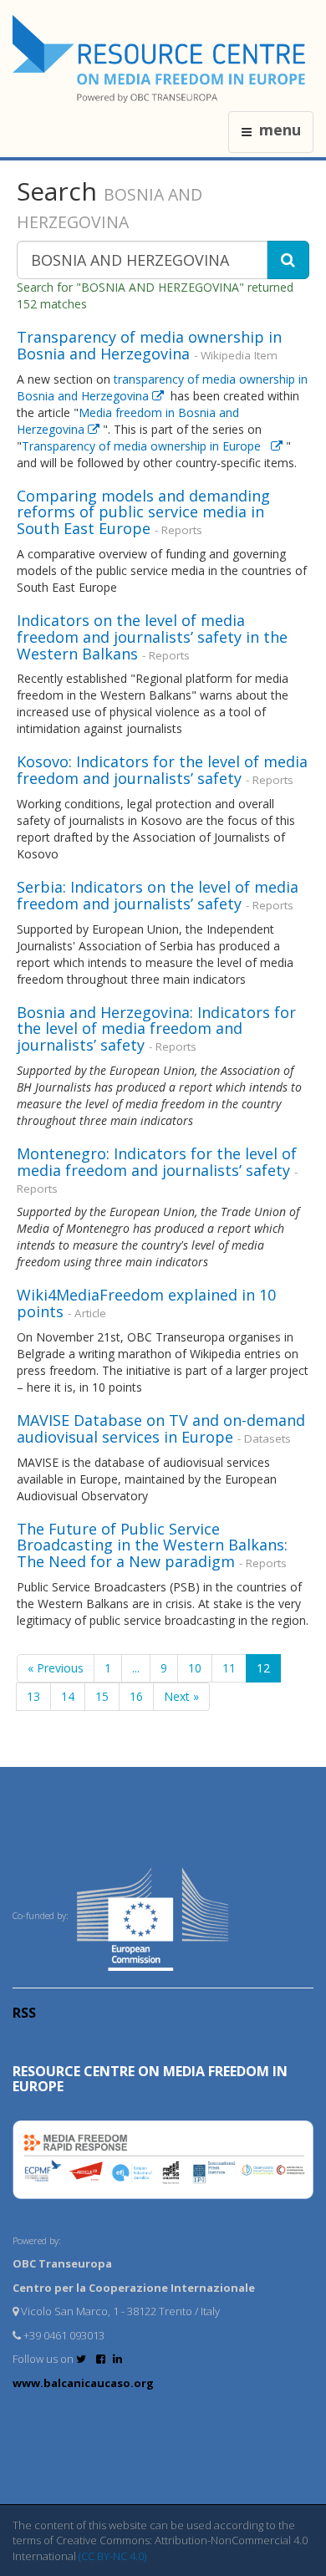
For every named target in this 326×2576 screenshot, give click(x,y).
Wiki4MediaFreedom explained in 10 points (146, 1303)
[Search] (288, 260)
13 (33, 1696)
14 (68, 1696)
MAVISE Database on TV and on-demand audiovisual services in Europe (161, 1428)
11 (229, 1668)
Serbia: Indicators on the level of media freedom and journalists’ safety (158, 895)
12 (263, 1668)
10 (195, 1668)
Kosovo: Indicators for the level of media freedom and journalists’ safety (162, 770)
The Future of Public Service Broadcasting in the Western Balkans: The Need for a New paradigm (152, 1545)
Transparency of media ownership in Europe (146, 446)
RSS (24, 2013)
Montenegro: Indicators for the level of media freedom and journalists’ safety (157, 1162)
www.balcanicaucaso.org (83, 2383)
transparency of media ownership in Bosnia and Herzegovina (162, 387)
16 (136, 1696)
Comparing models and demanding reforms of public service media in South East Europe (143, 512)
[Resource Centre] (161, 59)
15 (102, 1696)
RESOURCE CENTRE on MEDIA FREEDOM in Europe (150, 2079)
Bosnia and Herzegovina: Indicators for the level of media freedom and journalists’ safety (156, 1029)
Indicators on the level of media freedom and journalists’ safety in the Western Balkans (152, 637)
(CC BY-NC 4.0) (112, 2556)
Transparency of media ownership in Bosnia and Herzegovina (149, 345)
